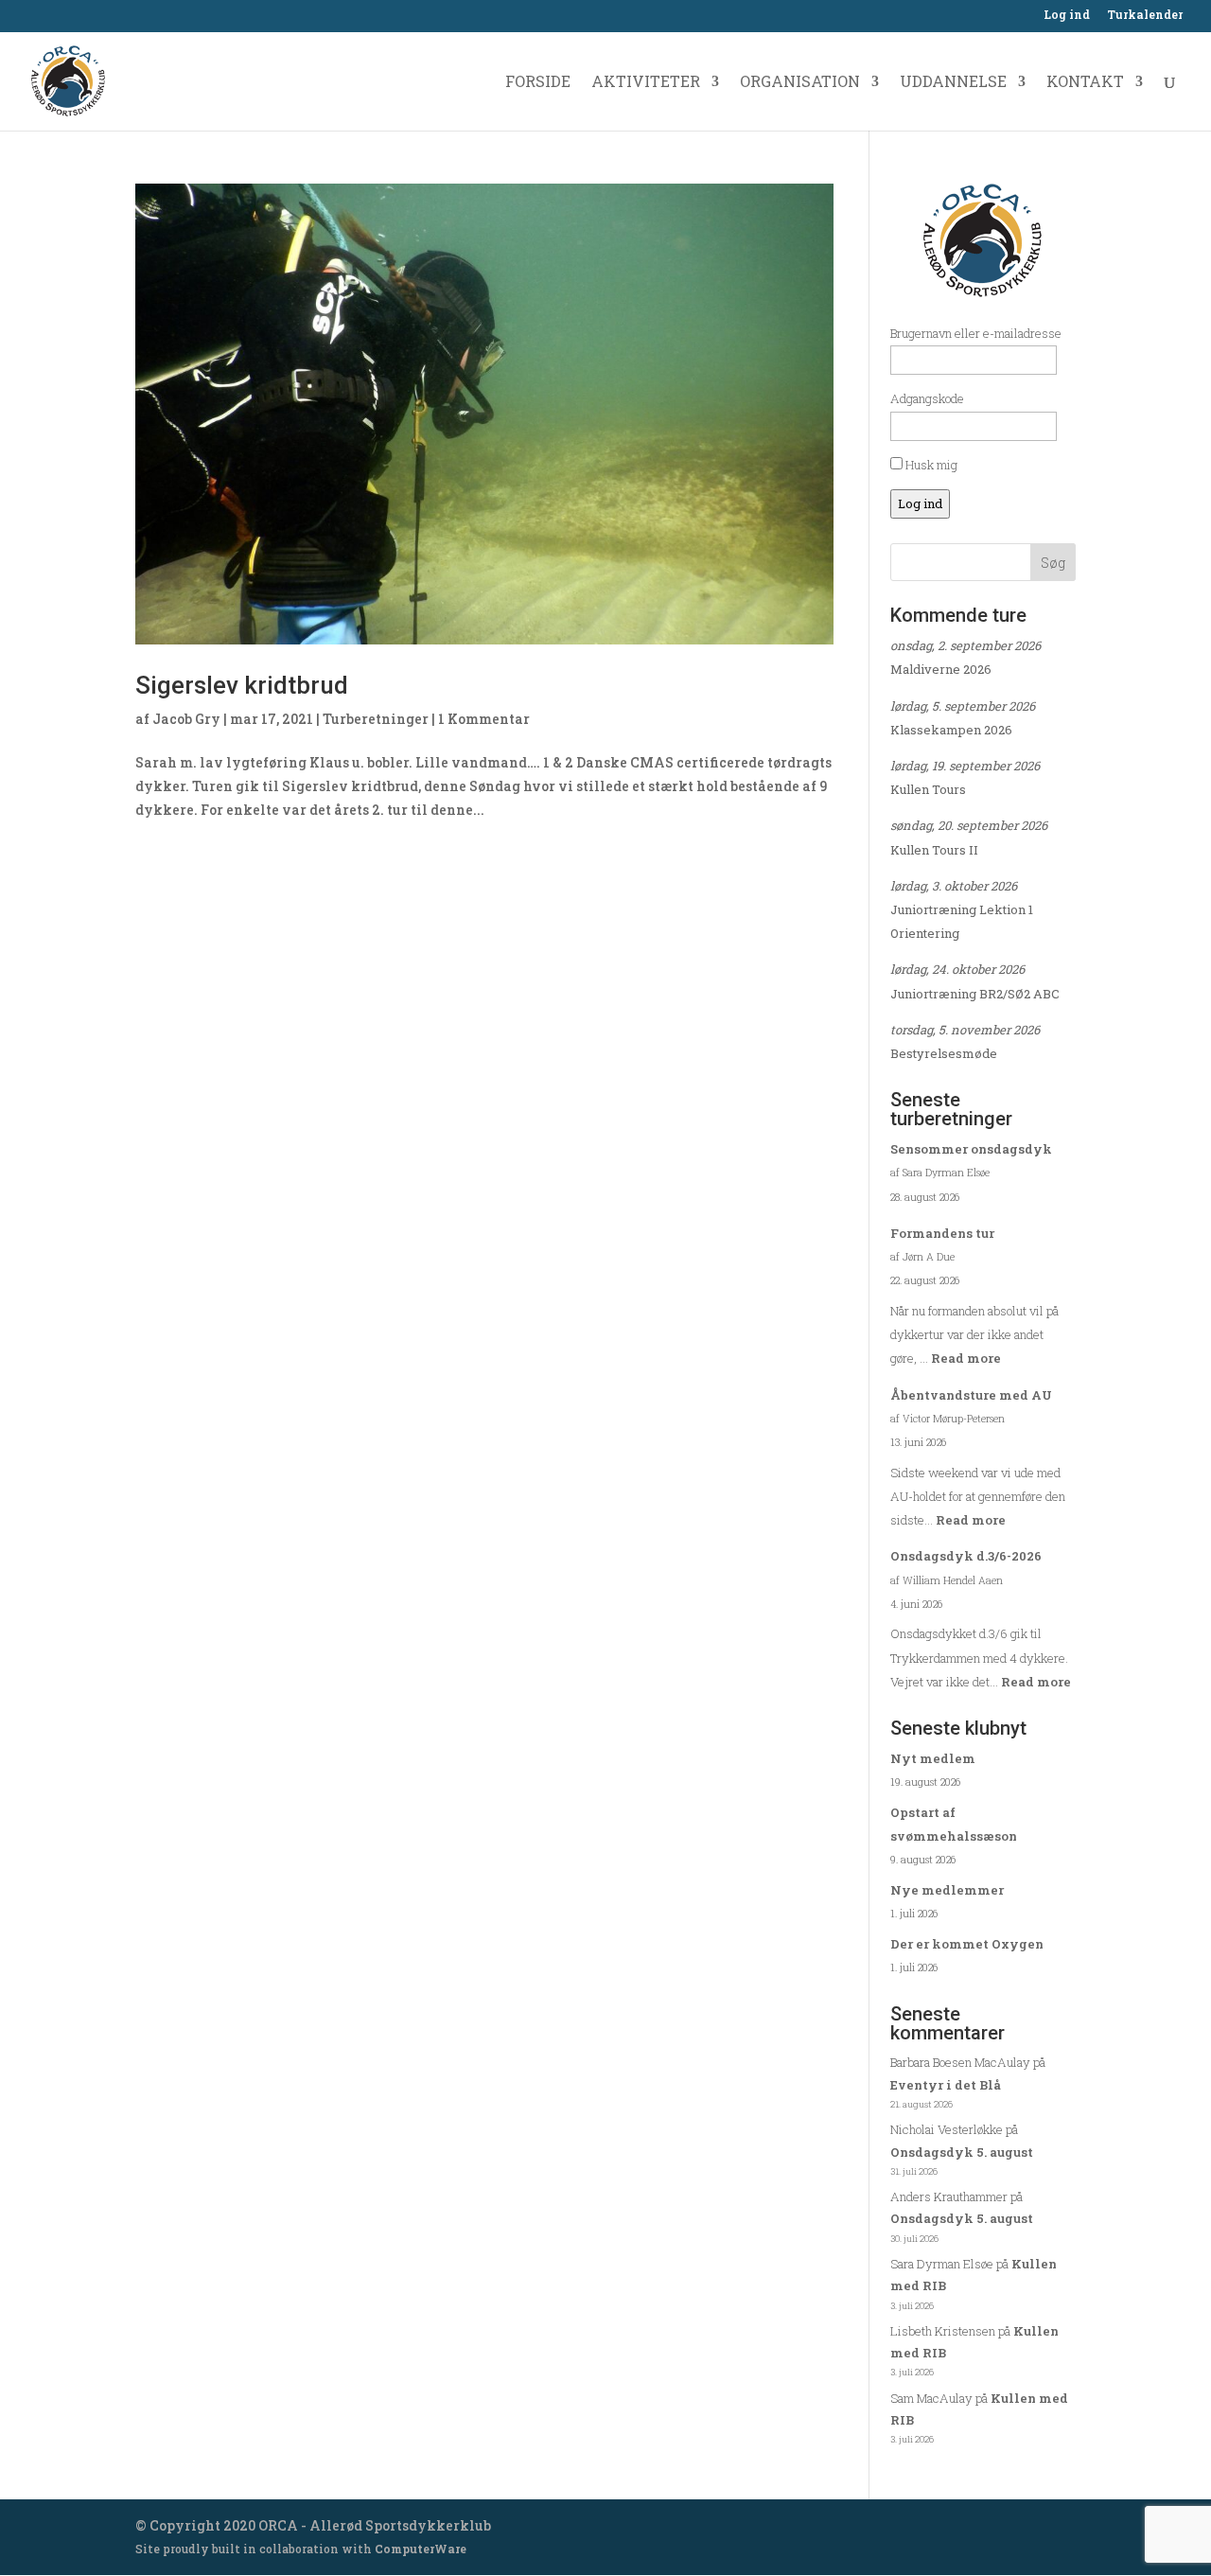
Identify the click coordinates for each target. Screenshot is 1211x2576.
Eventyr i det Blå (946, 2085)
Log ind (1067, 15)
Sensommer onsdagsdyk (971, 1149)
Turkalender (1145, 15)
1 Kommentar (484, 719)
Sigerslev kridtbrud (242, 685)
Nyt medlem (933, 1758)
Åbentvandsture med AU (971, 1395)
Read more (966, 1358)
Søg (1053, 563)
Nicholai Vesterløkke (947, 2129)
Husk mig (930, 465)
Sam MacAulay (931, 2398)
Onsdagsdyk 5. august (962, 2152)
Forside (538, 83)
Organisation (800, 83)
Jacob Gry (186, 719)
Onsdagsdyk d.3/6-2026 (966, 1556)
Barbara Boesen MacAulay (960, 2062)
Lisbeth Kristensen (943, 2331)
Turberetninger (376, 719)
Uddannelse (953, 83)
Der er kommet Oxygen (967, 1944)
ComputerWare (421, 2549)
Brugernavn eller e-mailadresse (976, 333)
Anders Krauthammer (949, 2197)
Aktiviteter (646, 83)
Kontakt (1085, 83)
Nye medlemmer (947, 1890)
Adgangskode (927, 398)
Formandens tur (942, 1233)
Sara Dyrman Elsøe (942, 2264)
